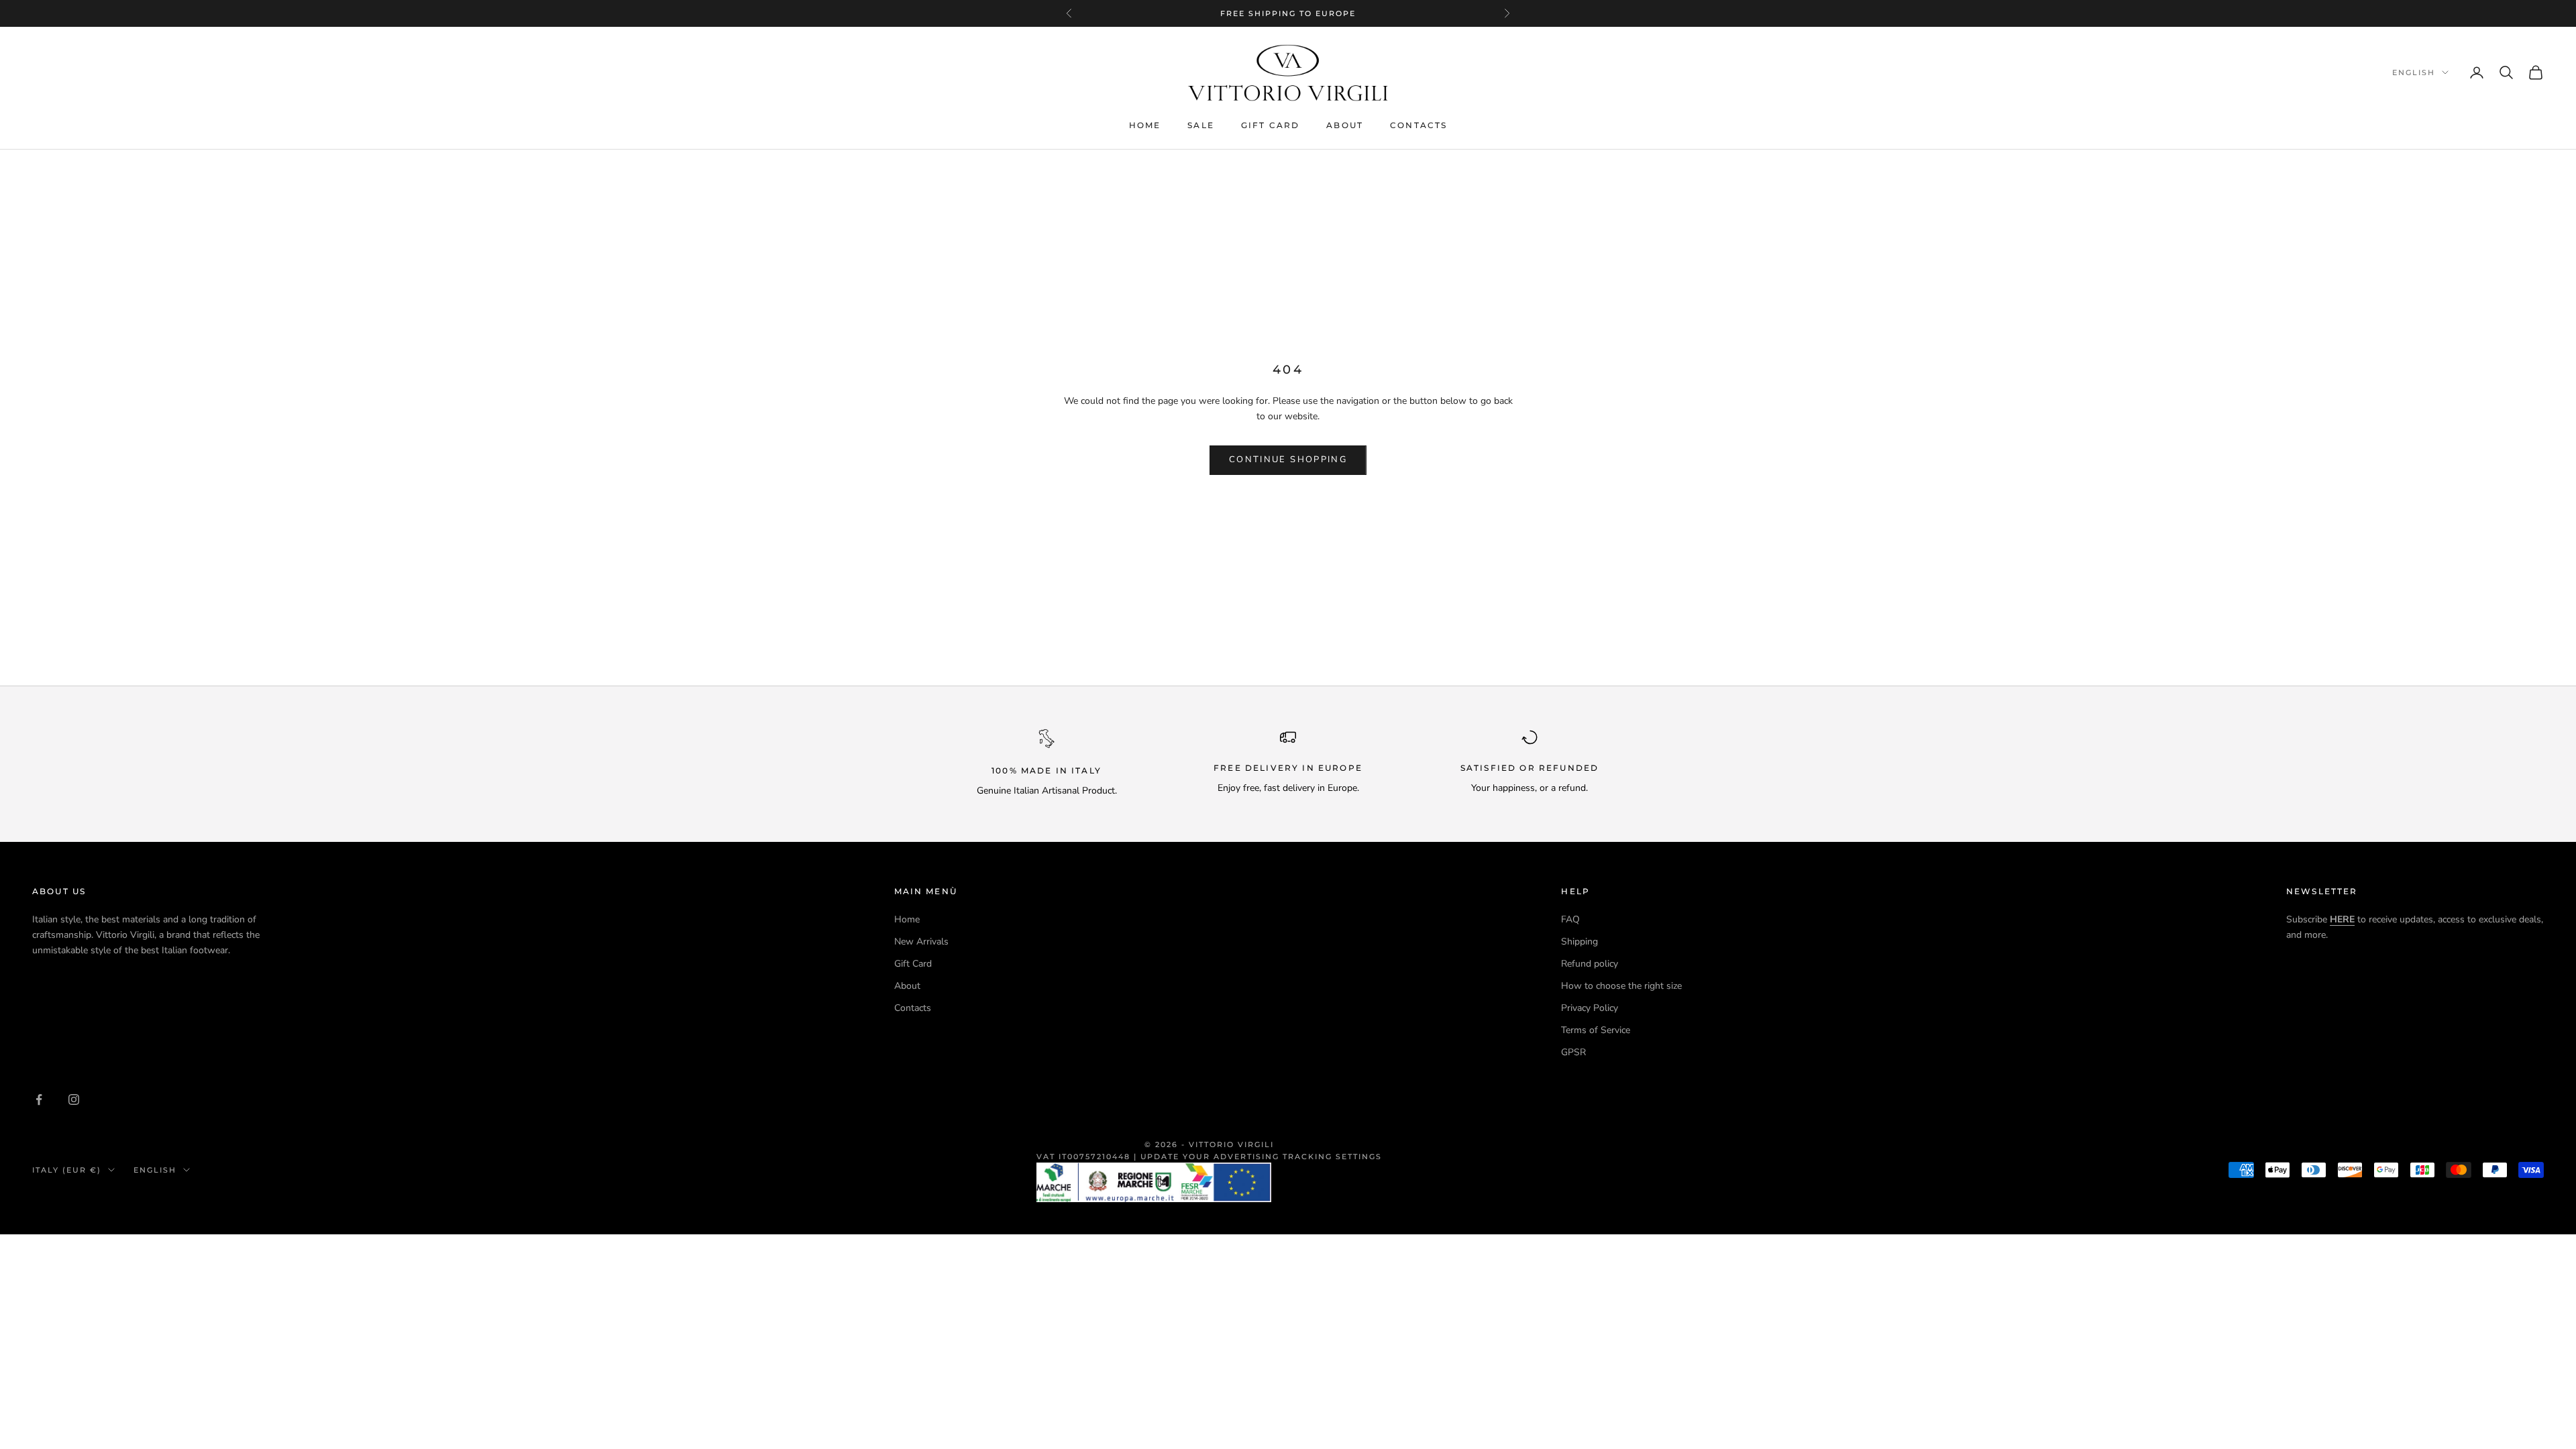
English (2414, 72)
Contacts (1418, 125)
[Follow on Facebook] (39, 1099)
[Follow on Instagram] (74, 1099)
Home (1145, 125)
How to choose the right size (1621, 986)
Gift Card (1270, 125)
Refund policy (1590, 964)
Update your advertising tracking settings (1261, 1157)
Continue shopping (1288, 460)
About (1345, 125)
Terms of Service (1596, 1030)
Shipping (1579, 942)
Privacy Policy (1590, 1008)
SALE (1201, 125)
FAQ (1570, 919)
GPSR (1573, 1052)
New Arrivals (921, 942)
